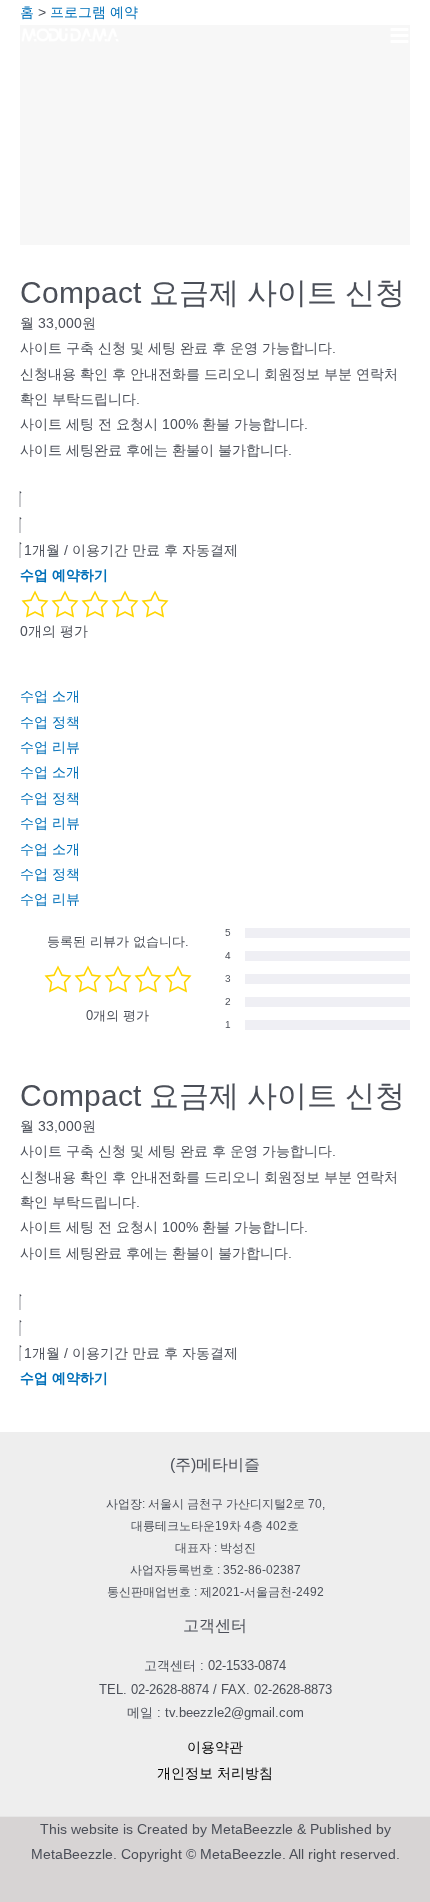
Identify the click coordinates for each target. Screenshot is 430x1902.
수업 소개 (50, 696)
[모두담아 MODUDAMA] (70, 35)
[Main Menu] (400, 35)
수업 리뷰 (50, 747)
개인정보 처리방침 (215, 1773)
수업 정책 (50, 722)
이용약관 (215, 1747)
